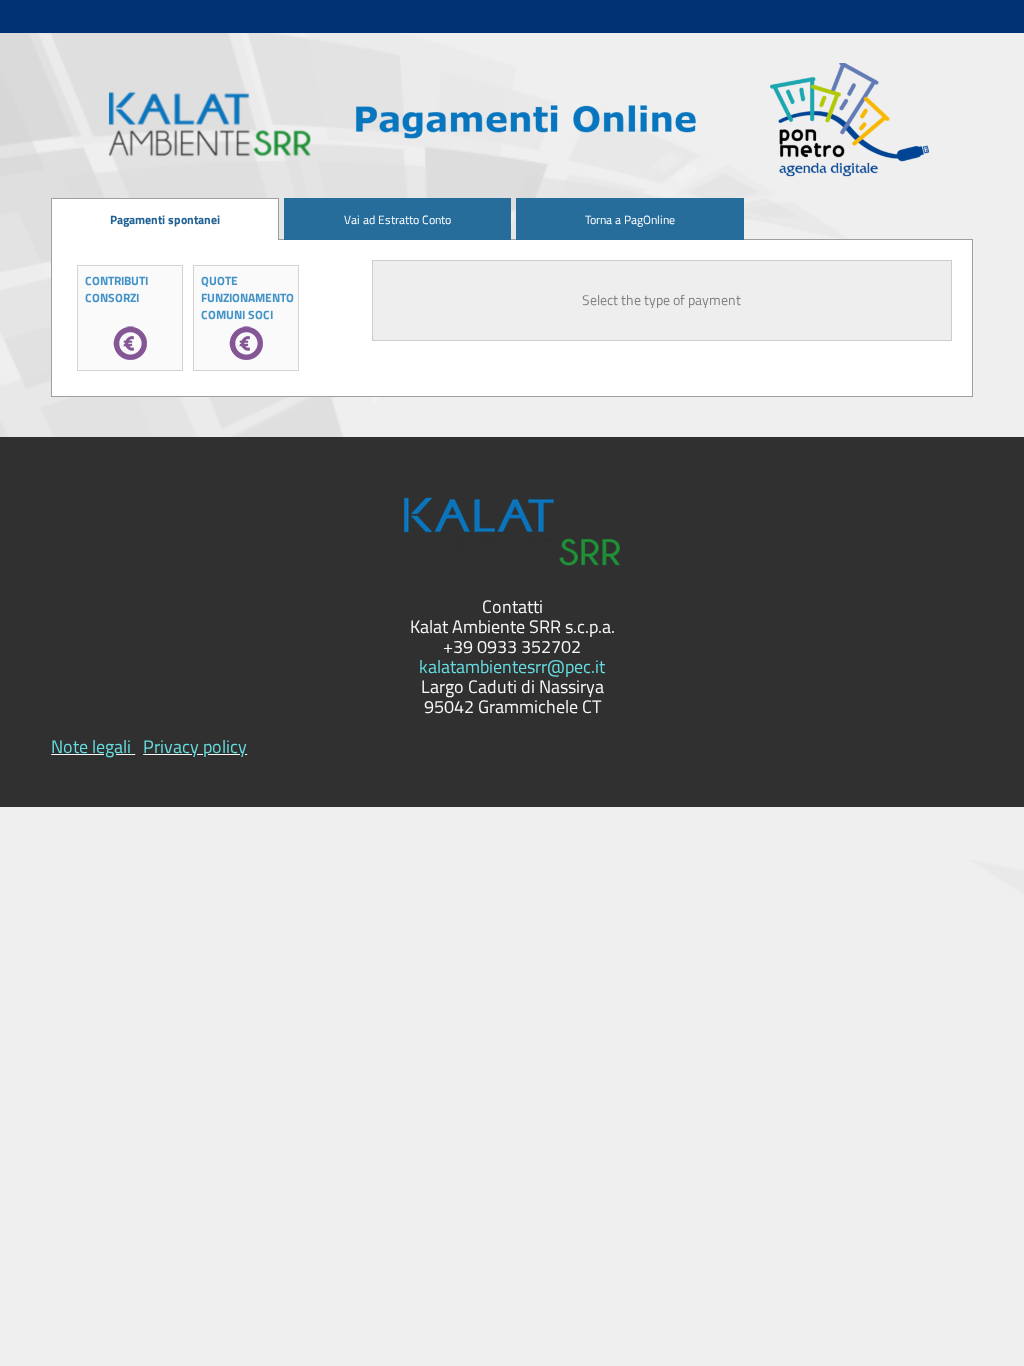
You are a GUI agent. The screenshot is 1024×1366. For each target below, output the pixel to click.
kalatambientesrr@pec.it (512, 666)
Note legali (91, 746)
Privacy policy (195, 746)
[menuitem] (165, 219)
